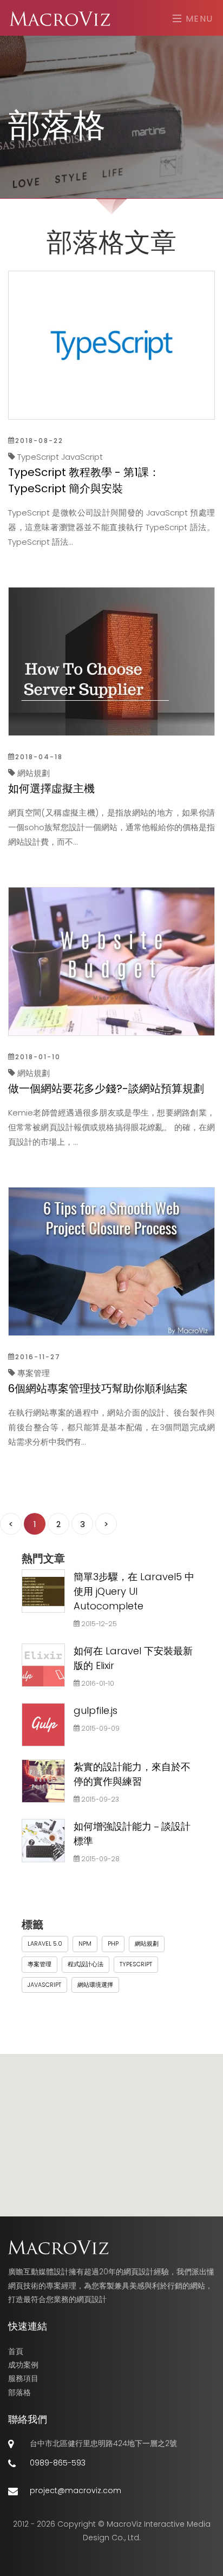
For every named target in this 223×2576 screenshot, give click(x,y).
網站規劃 (147, 1944)
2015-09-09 (100, 1728)
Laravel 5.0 (45, 1944)
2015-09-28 (100, 1859)
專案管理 (40, 1964)
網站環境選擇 (95, 1985)
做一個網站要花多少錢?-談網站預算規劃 (106, 1088)
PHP (113, 1944)
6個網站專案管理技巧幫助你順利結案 (98, 1388)
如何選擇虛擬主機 (51, 788)
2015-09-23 (99, 1799)
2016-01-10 (97, 1683)
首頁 (16, 2351)
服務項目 (23, 2378)
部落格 (19, 2392)
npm (85, 1944)
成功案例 (23, 2365)
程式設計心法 (86, 1964)
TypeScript (136, 1964)
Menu (198, 18)
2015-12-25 (98, 1624)
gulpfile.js (96, 1710)
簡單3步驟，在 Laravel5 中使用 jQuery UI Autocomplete (134, 1591)
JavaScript (44, 1985)
